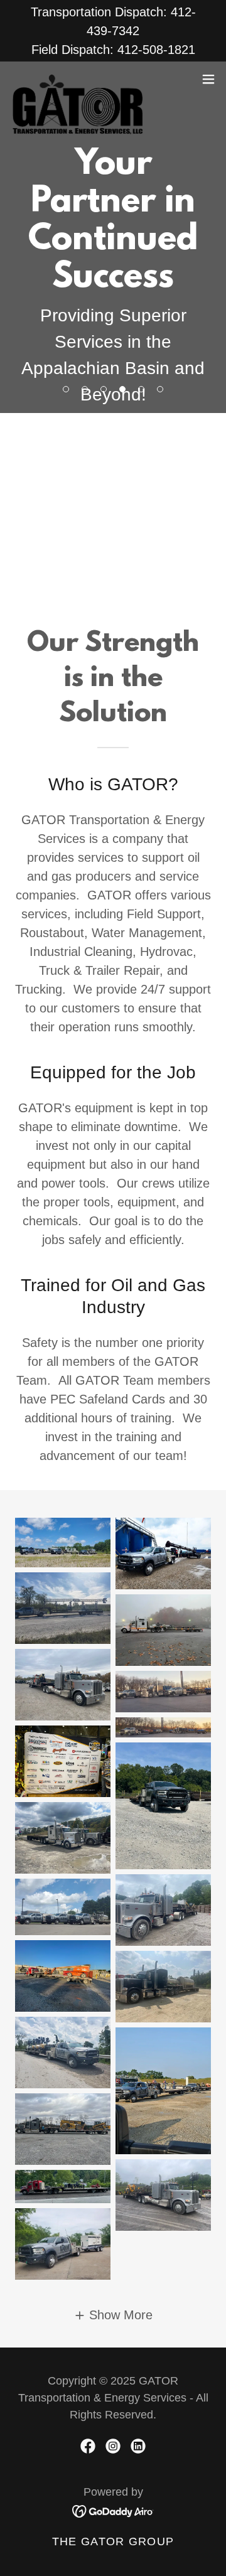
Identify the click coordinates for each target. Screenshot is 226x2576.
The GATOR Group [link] (113, 2541)
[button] (208, 79)
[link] (77, 79)
